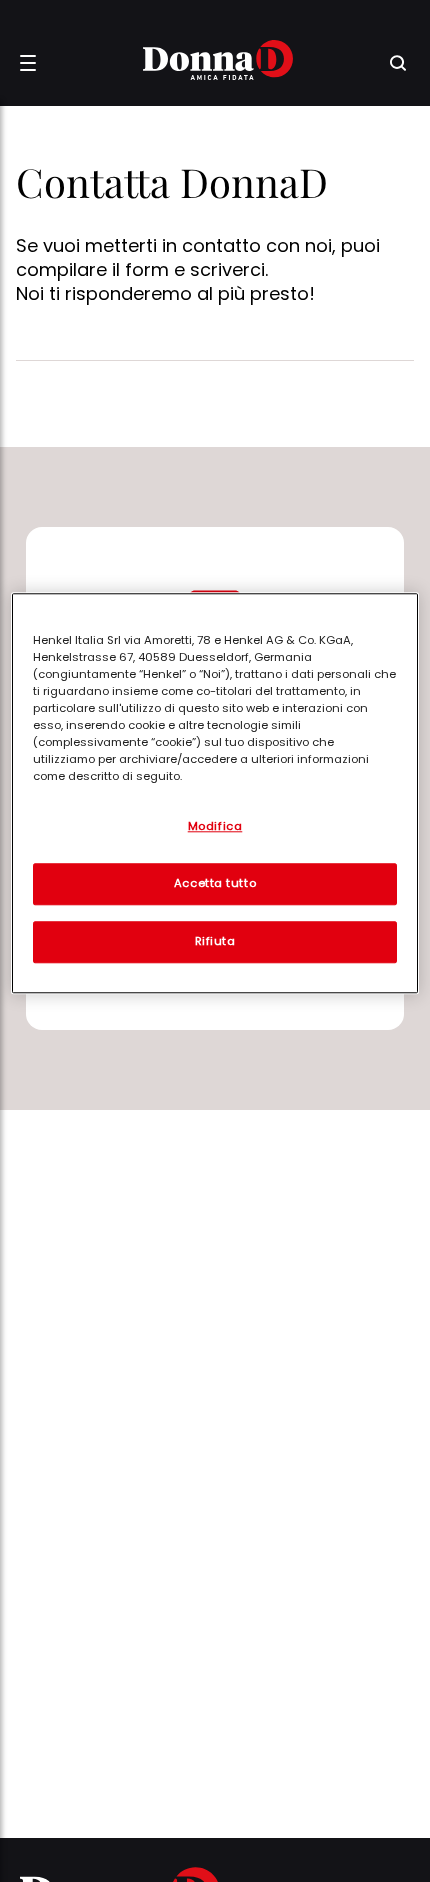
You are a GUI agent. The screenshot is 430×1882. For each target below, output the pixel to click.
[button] (28, 63)
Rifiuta (215, 941)
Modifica (215, 826)
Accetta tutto (215, 883)
